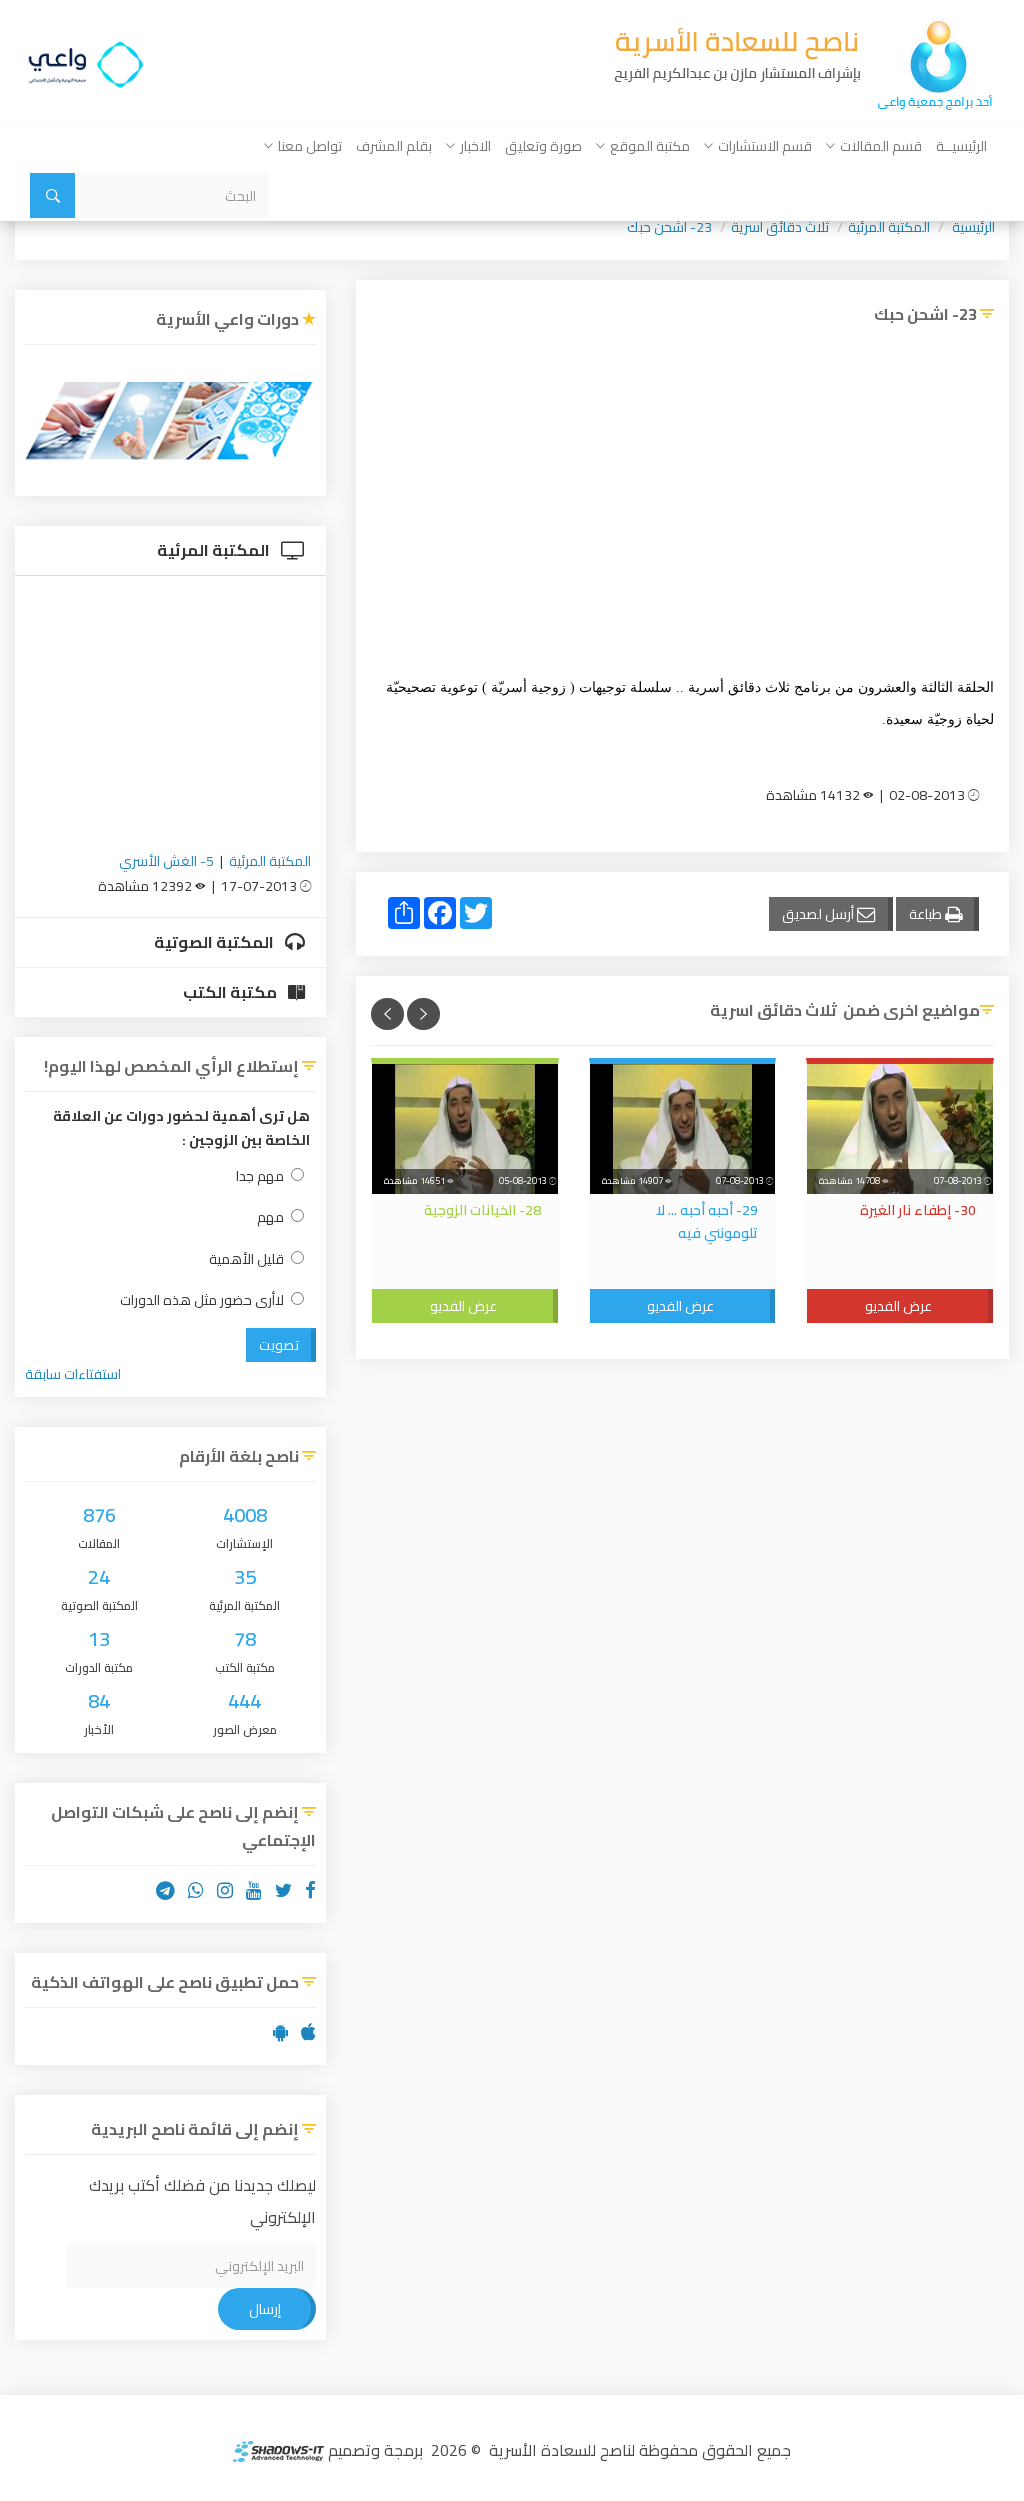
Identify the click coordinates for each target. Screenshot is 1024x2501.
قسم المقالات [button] (881, 146)
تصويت (279, 1345)
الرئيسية (973, 227)
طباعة (927, 914)
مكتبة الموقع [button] (650, 146)
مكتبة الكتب (231, 992)
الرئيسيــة (961, 146)
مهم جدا (260, 1176)
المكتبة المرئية (889, 227)
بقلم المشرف (394, 146)
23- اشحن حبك (669, 227)
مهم (270, 1217)
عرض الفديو (898, 1306)
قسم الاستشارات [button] (765, 146)
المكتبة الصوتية (215, 942)
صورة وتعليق (543, 146)
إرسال (265, 2309)
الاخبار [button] (475, 146)
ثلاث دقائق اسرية (780, 227)
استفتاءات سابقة (73, 1374)
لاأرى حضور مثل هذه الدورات (202, 1300)
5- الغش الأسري (166, 861)
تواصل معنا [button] (310, 146)
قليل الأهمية (246, 1259)
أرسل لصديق (819, 914)
